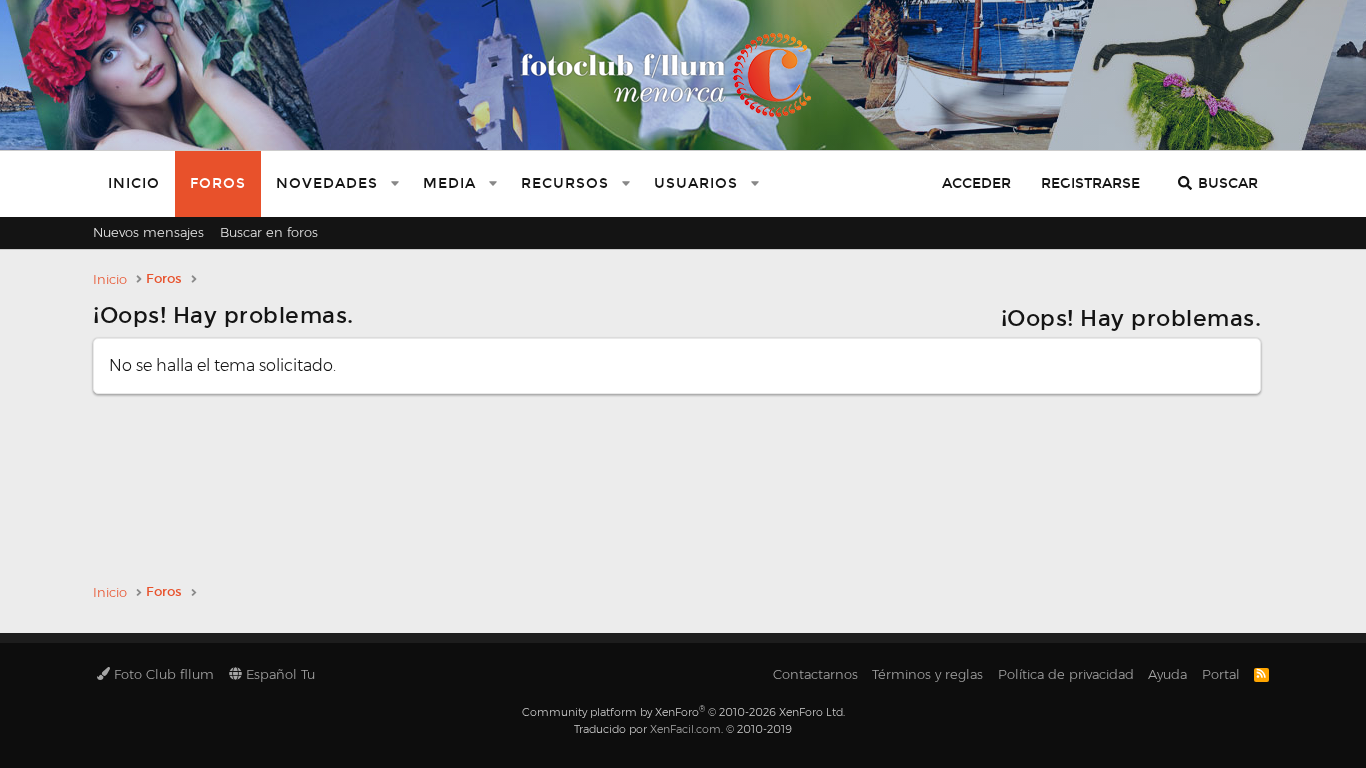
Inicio (134, 183)
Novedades (327, 183)
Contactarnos (815, 674)
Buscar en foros (269, 232)
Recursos (565, 183)
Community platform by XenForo (683, 712)
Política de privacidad (1066, 674)
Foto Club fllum (162, 674)
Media (449, 183)
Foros (218, 183)
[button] (395, 184)
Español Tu (278, 674)
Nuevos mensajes (148, 232)
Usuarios (696, 183)
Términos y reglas (927, 674)
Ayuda (1167, 674)
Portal (1221, 674)
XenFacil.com (685, 729)
